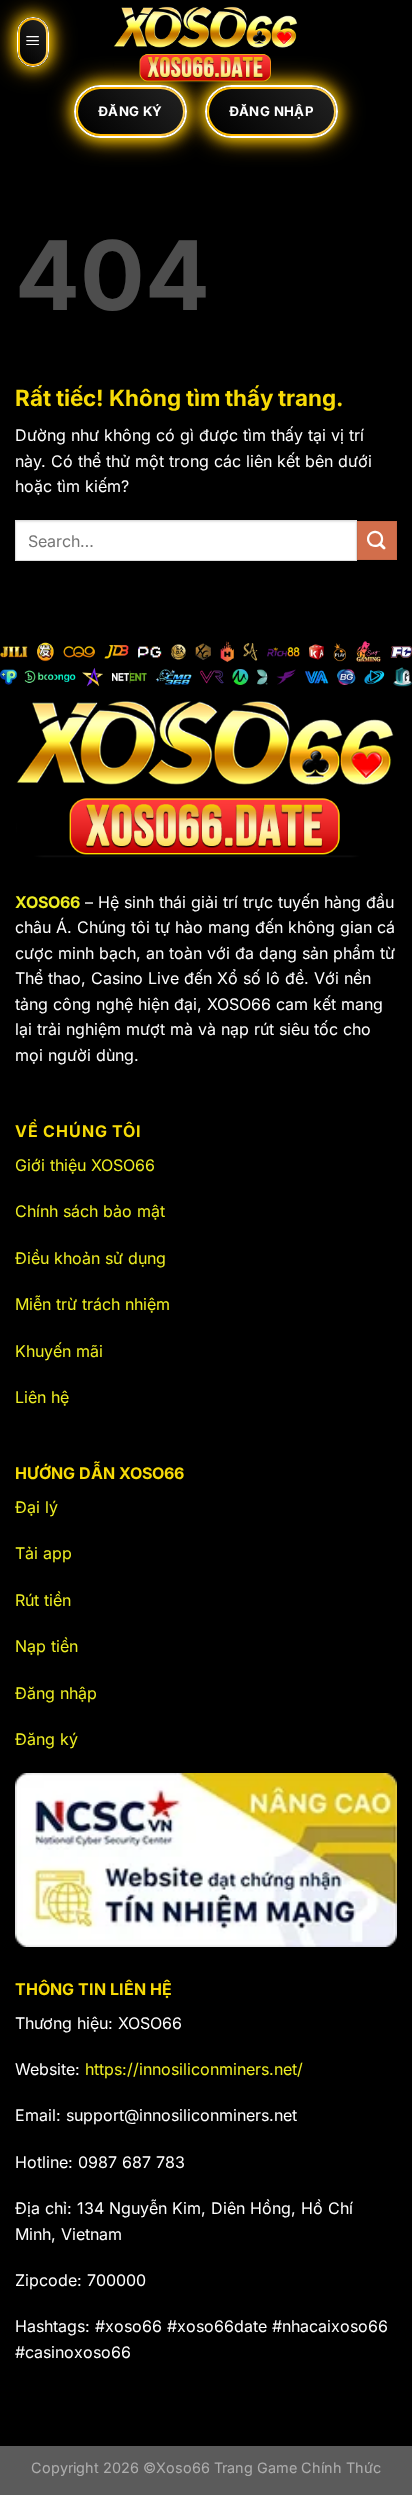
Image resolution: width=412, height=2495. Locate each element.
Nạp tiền (46, 1646)
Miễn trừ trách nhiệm (92, 1304)
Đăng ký (46, 1739)
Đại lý (36, 1507)
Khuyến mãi (59, 1351)
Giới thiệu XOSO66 (85, 1165)
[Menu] (33, 42)
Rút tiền (43, 1600)
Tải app (43, 1553)
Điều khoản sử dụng (90, 1258)
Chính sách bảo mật (90, 1211)
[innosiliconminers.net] (206, 42)
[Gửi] (377, 540)
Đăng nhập (56, 1693)
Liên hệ (42, 1397)
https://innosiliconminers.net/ (194, 2069)
